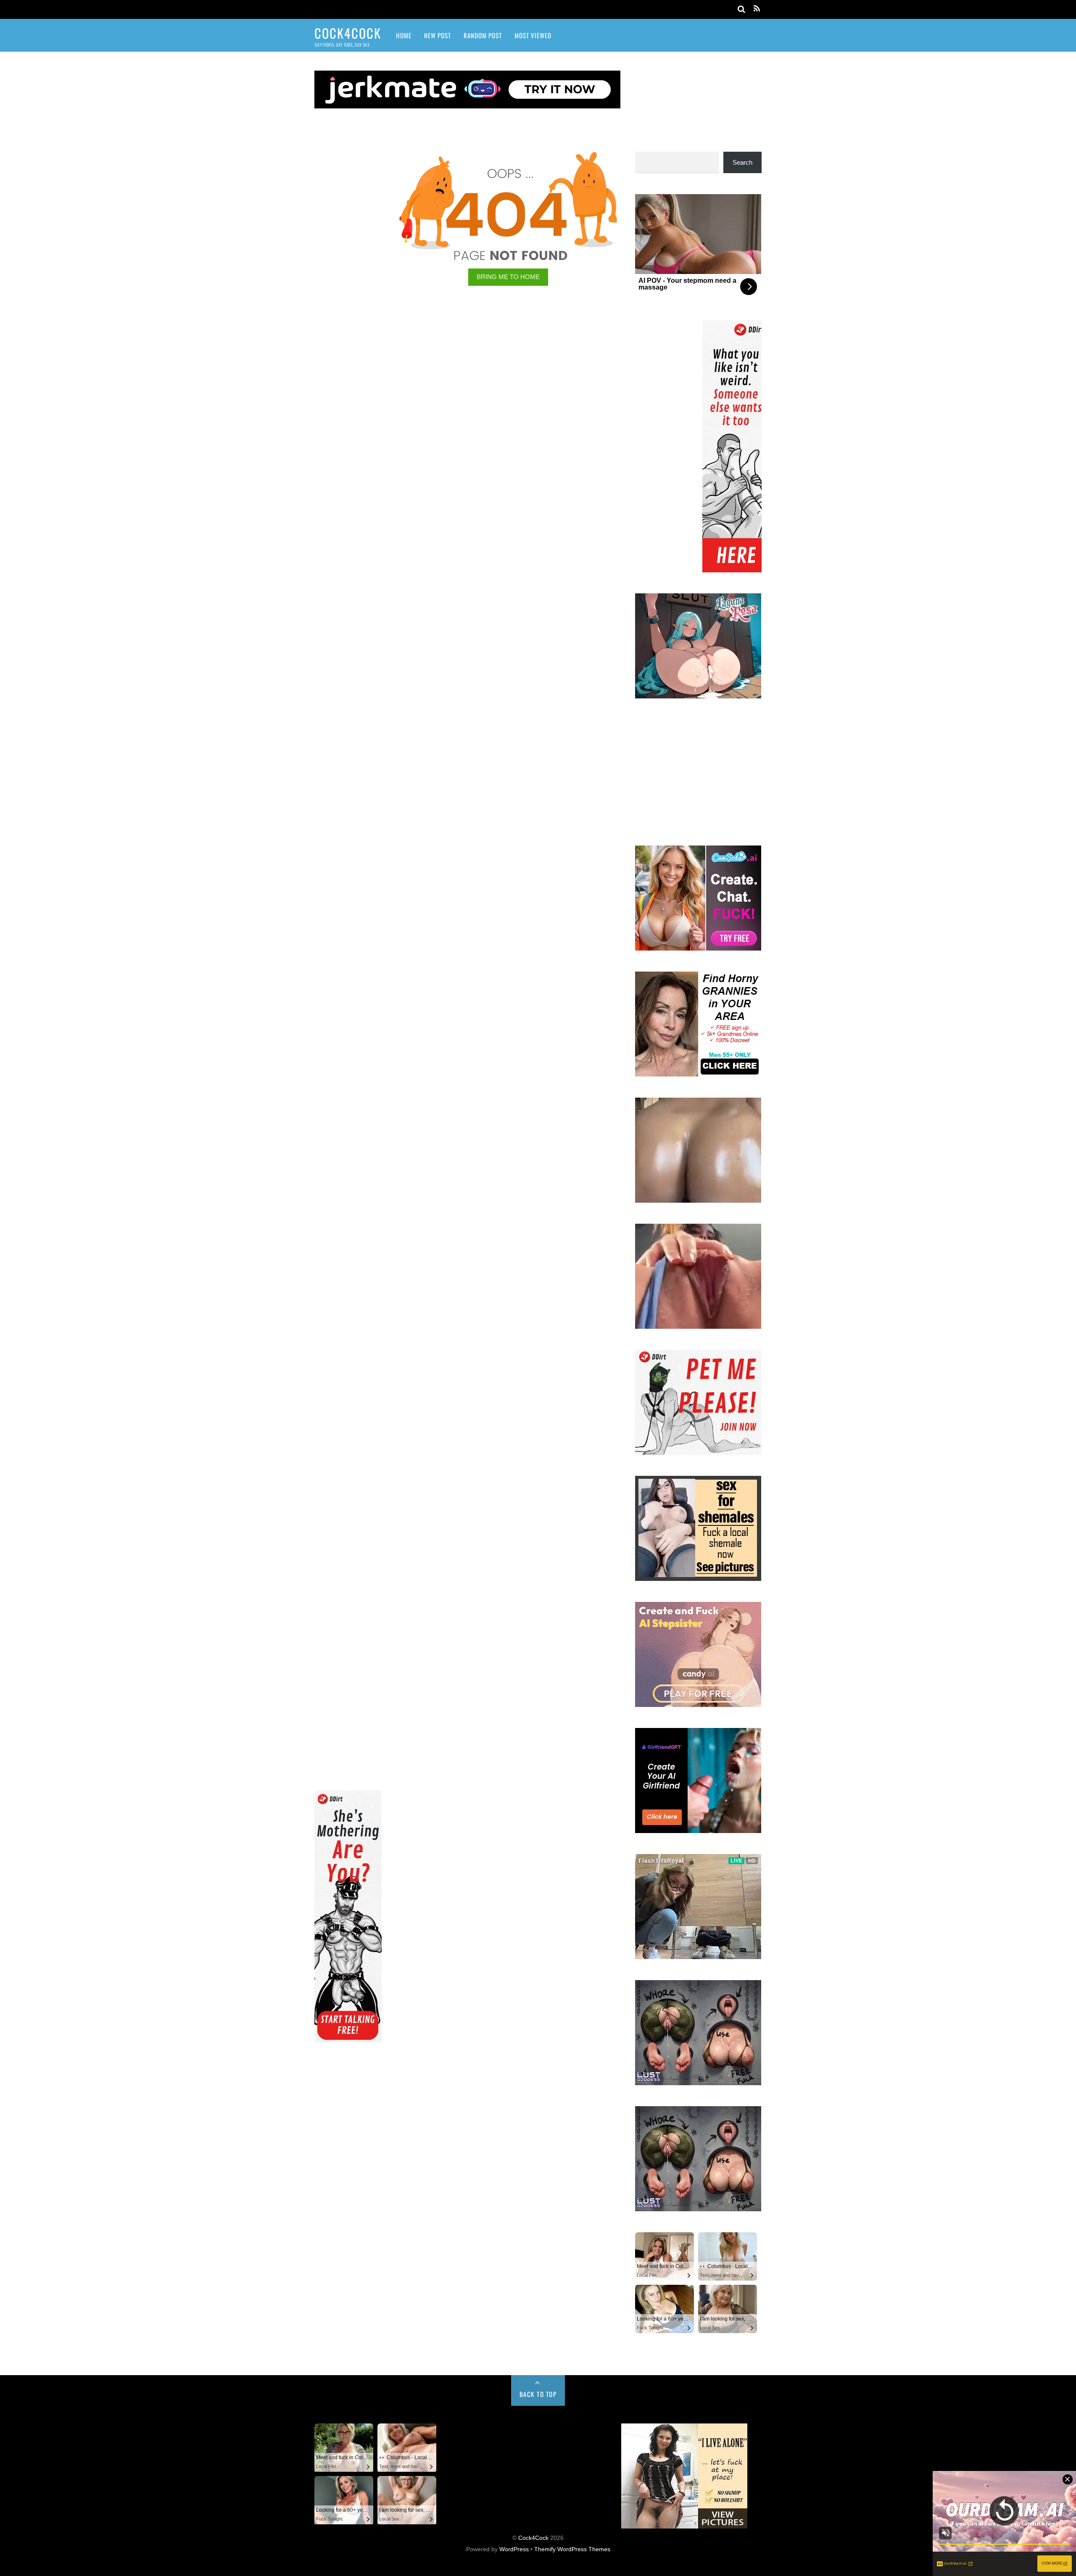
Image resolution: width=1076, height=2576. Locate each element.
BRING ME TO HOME (508, 277)
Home (404, 35)
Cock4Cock (533, 2538)
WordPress (514, 2549)
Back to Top (538, 2394)
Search (742, 162)
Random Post (483, 35)
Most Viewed (533, 35)
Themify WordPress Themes (572, 2549)
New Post (438, 35)
